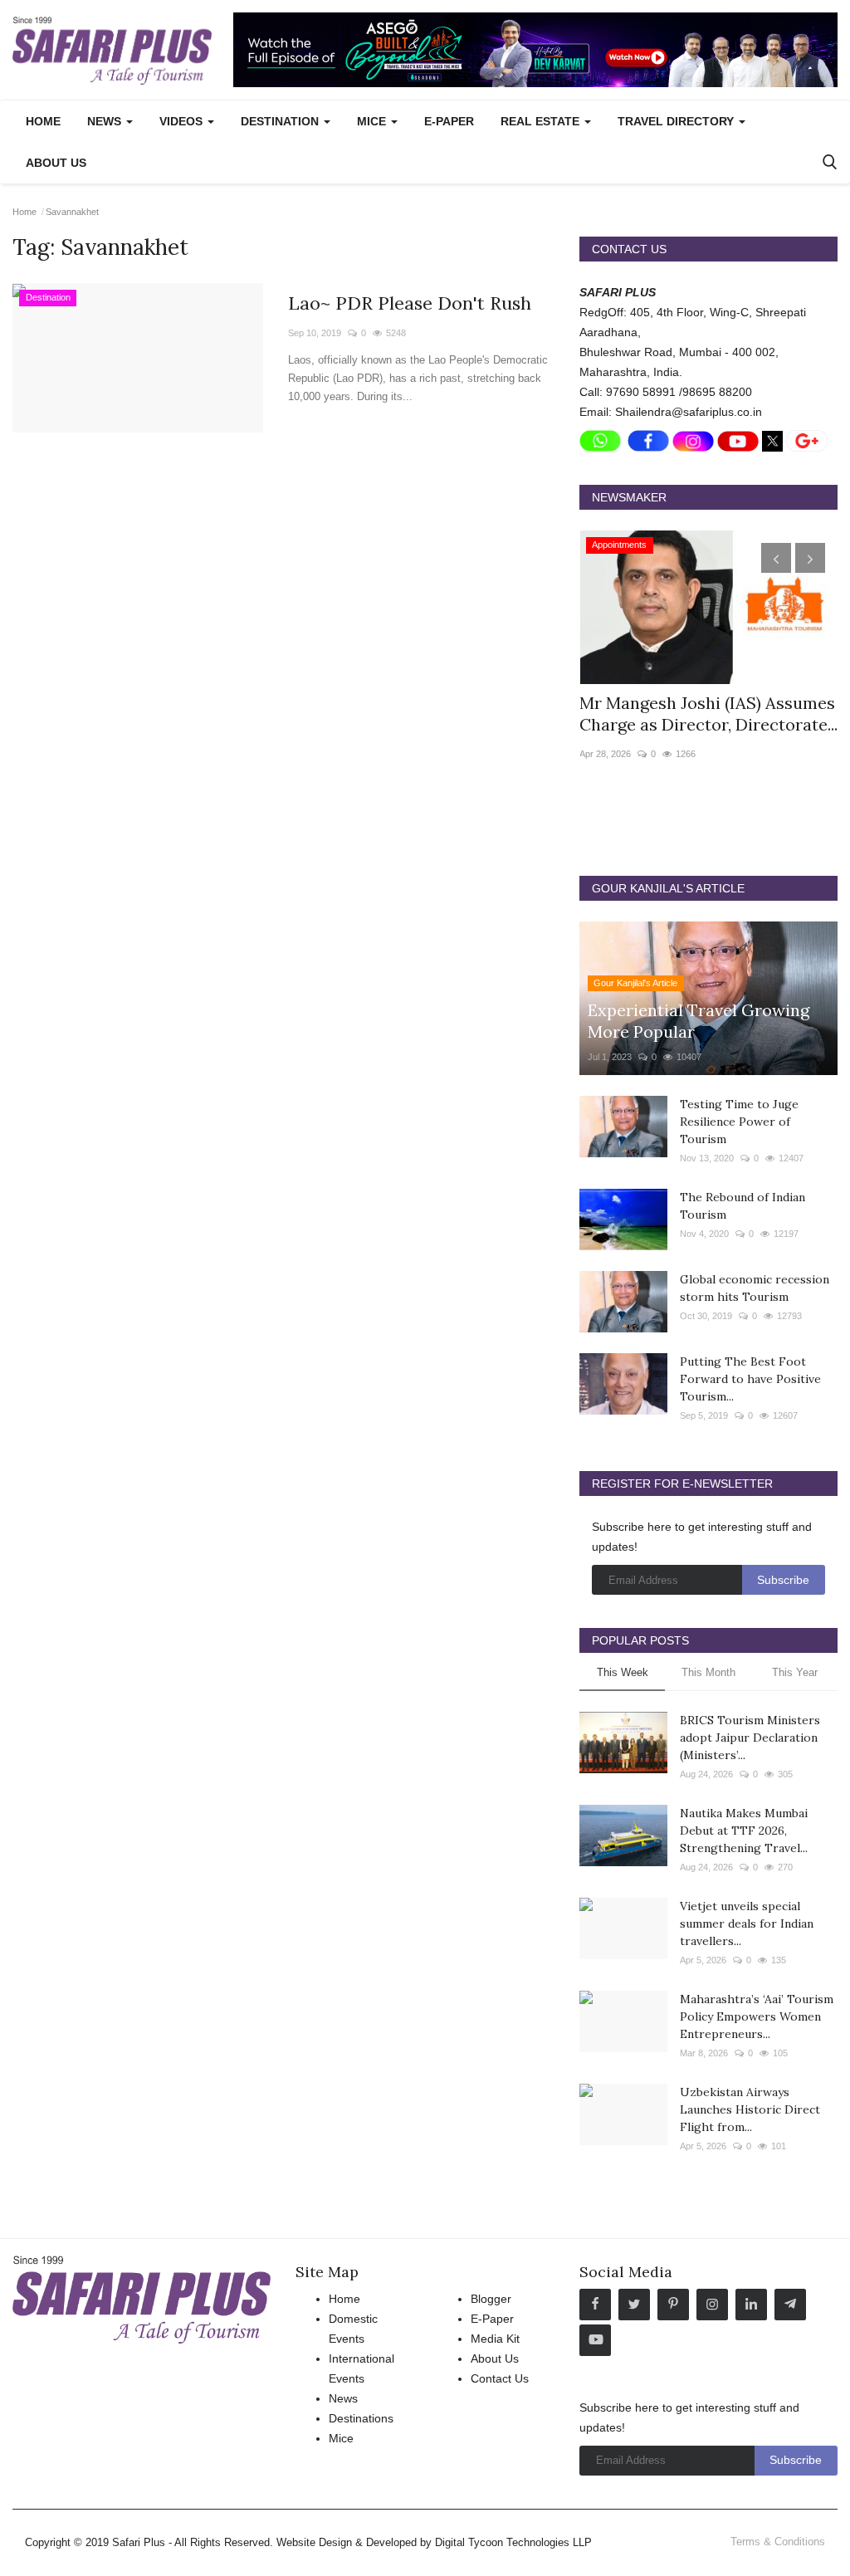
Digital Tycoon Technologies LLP (513, 2542)
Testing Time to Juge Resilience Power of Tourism (739, 1122)
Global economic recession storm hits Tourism (755, 1288)
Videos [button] (183, 121)
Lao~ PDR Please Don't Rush (410, 303)
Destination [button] (281, 121)
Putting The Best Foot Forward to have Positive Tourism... (750, 1379)
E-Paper (449, 121)
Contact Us (500, 2378)
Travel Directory (677, 121)
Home (43, 121)
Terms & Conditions (778, 2542)
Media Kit (495, 2339)
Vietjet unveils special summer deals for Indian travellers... (747, 1923)
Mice (341, 2438)
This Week (623, 1672)
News (343, 2398)
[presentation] (776, 558)
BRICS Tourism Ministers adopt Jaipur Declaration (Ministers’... (750, 1738)
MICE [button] (373, 121)
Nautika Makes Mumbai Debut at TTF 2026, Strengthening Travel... (744, 1831)
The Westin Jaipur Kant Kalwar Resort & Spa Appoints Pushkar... (706, 714)
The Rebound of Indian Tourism (743, 1206)
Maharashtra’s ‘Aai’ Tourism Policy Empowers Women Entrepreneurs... (757, 2016)
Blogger (491, 2299)
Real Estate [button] (542, 121)
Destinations (361, 2418)
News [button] (106, 121)
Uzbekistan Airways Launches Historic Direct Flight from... (750, 2109)
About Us (56, 163)
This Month (708, 1672)
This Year (795, 1672)
